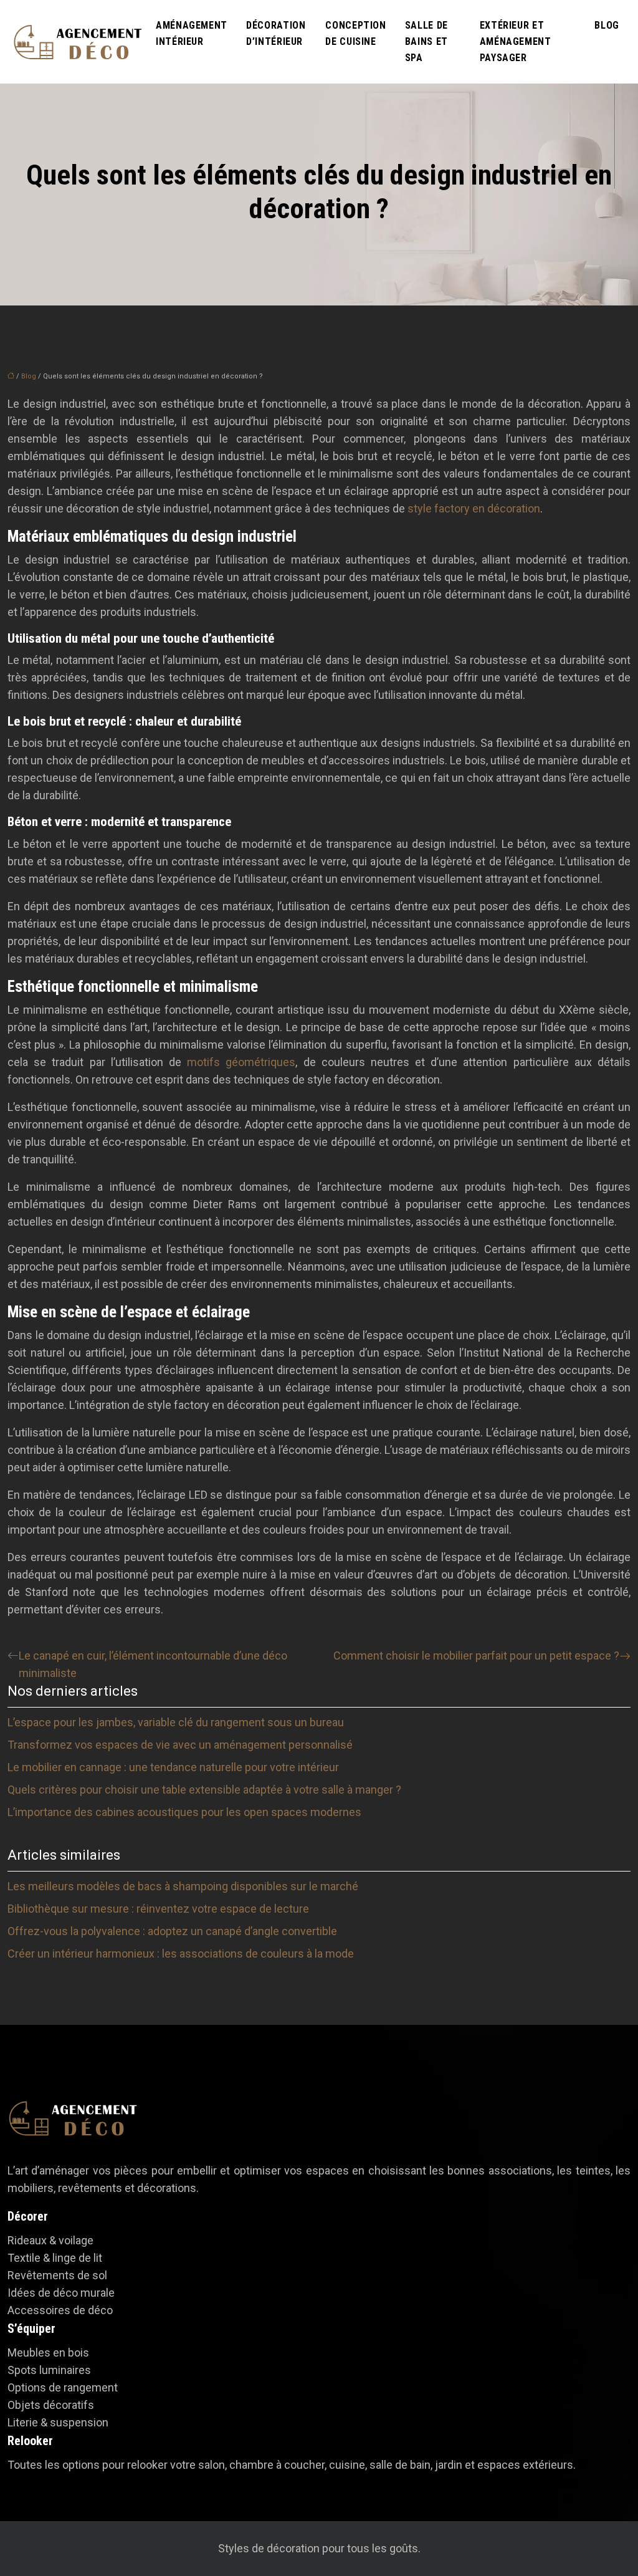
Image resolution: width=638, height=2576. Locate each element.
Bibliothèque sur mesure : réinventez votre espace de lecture (158, 1909)
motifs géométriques (241, 1062)
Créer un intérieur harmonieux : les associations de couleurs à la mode (181, 1954)
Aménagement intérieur (192, 33)
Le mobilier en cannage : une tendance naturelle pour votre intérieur (173, 1767)
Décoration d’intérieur (276, 33)
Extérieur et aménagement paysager (516, 41)
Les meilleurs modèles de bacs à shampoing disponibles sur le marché (183, 1886)
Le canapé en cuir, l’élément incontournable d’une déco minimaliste (153, 1664)
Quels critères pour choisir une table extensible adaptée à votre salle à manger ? (204, 1790)
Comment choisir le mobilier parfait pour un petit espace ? (476, 1656)
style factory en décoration (474, 508)
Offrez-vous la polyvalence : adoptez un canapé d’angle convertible (172, 1931)
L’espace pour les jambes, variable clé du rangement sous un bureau (176, 1722)
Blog (607, 25)
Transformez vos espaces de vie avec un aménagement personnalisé (180, 1745)
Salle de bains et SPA (426, 41)
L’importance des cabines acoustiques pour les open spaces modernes (184, 1812)
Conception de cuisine (355, 33)
